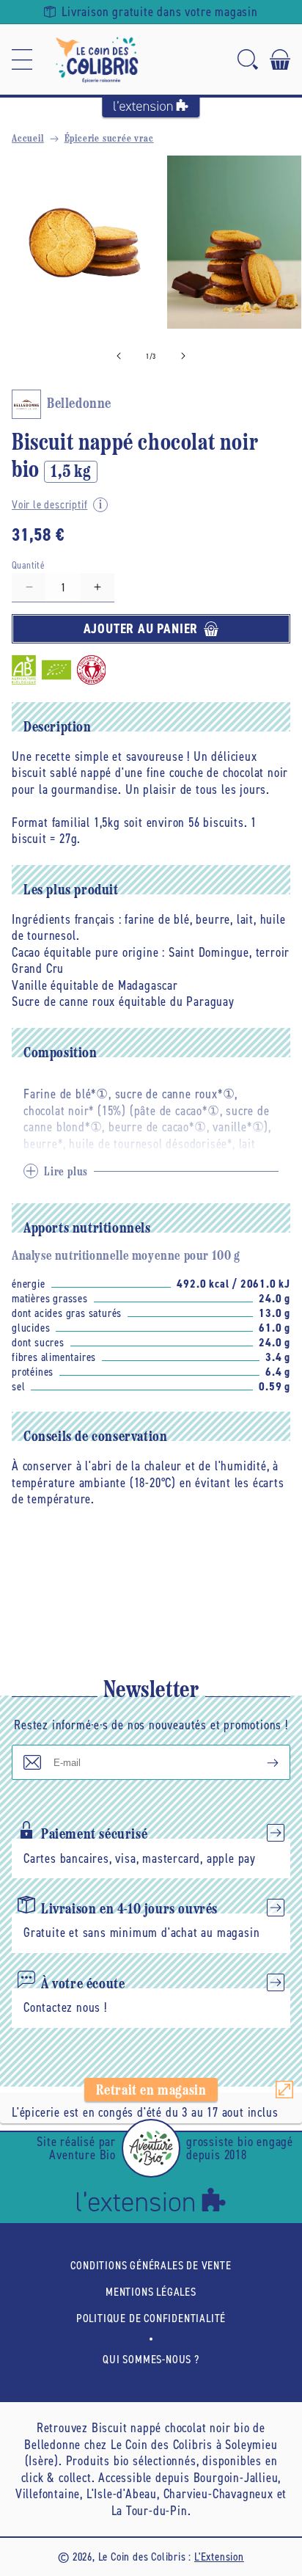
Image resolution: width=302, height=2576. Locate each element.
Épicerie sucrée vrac (109, 139)
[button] (22, 59)
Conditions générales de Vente (151, 2265)
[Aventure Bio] (151, 2148)
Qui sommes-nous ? (151, 2359)
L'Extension (219, 2557)
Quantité (28, 565)
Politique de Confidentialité (151, 2318)
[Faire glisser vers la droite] (183, 356)
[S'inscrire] (261, 1762)
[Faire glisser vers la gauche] (119, 356)
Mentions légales (151, 2292)
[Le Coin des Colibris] (97, 59)
